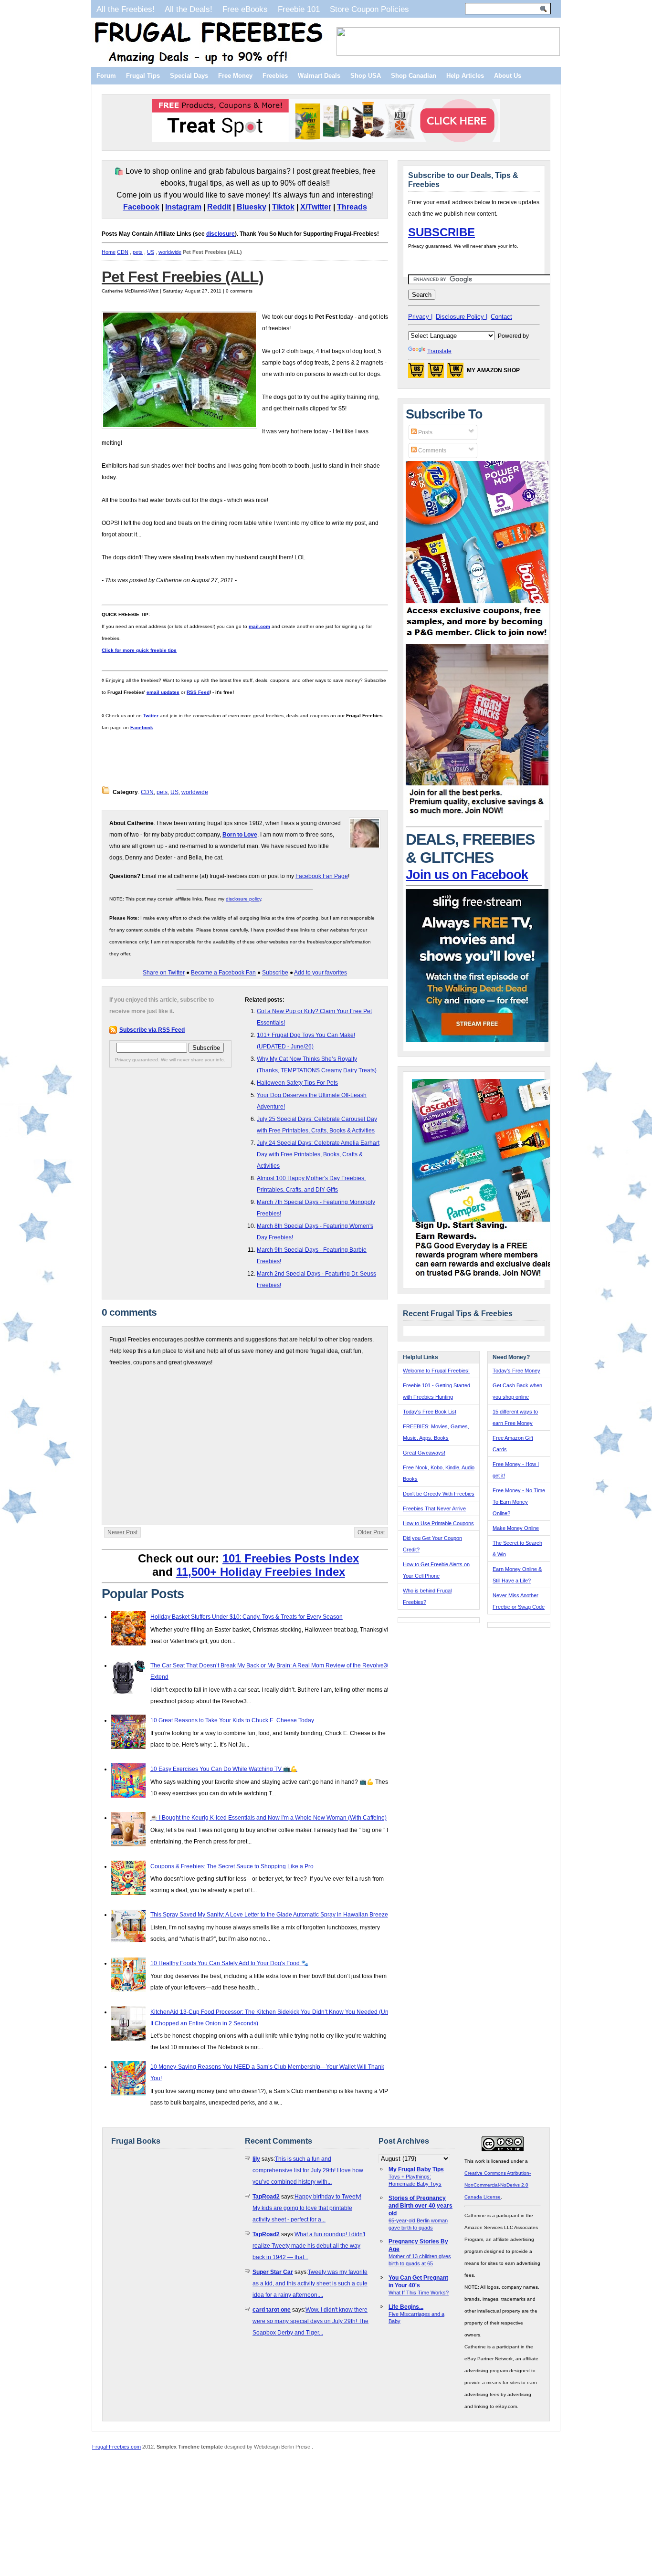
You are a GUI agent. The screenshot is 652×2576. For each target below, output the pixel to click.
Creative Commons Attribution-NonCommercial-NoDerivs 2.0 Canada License (498, 2185)
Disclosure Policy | (462, 317)
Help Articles (465, 76)
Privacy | (420, 317)
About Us (508, 76)
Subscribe (275, 973)
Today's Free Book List (430, 1412)
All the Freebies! (126, 9)
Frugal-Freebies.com (116, 2447)
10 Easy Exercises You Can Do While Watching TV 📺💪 (224, 1769)
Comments (431, 450)
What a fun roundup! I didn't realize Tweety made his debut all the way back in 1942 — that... (309, 2246)
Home (109, 252)
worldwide (170, 252)
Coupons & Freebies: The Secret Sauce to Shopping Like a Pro (232, 1866)
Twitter (151, 716)
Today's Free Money (516, 1371)
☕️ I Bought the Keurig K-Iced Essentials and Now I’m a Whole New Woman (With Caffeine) (268, 1818)
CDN (123, 252)
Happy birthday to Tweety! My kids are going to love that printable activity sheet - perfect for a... (307, 2208)
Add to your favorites (321, 973)
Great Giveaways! (424, 1453)
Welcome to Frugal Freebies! (436, 1371)
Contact (501, 317)
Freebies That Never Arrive (434, 1508)
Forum (106, 76)
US (151, 252)
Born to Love (240, 835)
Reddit (219, 207)
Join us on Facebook (467, 875)
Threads (352, 207)
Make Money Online (516, 1528)
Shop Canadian (414, 76)
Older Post (371, 1532)
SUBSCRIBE (442, 232)
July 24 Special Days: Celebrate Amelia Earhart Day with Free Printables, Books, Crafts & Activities (318, 1154)
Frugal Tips (143, 76)
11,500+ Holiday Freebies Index (261, 1572)
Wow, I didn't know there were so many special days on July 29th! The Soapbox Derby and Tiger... (310, 2321)
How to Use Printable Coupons (438, 1523)
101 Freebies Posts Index (291, 1558)
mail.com (259, 626)
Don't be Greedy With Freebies (439, 1494)
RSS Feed (198, 692)
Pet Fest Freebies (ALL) (183, 277)
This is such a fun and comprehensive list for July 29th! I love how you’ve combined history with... (308, 2170)
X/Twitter (316, 207)
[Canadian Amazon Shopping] (436, 373)
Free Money (235, 76)
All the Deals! (189, 9)
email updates (163, 692)
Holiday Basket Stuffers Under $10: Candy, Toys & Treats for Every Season (247, 1617)
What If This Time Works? (419, 2293)
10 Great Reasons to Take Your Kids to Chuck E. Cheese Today (232, 1720)
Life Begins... (406, 2307)
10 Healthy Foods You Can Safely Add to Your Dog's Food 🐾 (229, 1963)
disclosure (221, 234)
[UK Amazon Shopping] (455, 373)
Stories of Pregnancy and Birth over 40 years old (421, 2206)
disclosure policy (243, 899)
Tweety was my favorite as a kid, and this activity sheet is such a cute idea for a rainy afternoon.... (310, 2283)
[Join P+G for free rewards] (484, 1278)
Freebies (275, 76)
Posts (425, 432)
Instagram (183, 207)
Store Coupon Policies (369, 9)
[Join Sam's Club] (477, 818)
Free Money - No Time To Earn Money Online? (519, 1502)
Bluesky (252, 207)
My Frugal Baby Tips (416, 2169)
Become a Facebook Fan (223, 973)
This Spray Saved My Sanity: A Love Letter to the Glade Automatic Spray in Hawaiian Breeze (269, 1915)
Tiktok (283, 207)
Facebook (141, 207)
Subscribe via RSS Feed (152, 1030)
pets (138, 252)
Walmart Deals (319, 76)
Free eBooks (245, 9)
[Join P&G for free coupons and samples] (477, 638)
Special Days (189, 76)
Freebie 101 (299, 9)
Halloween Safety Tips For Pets (297, 1083)
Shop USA (366, 76)
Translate (439, 351)
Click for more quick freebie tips (139, 650)
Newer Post (122, 1532)
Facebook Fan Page (322, 876)
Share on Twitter (164, 973)
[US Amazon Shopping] (416, 373)
